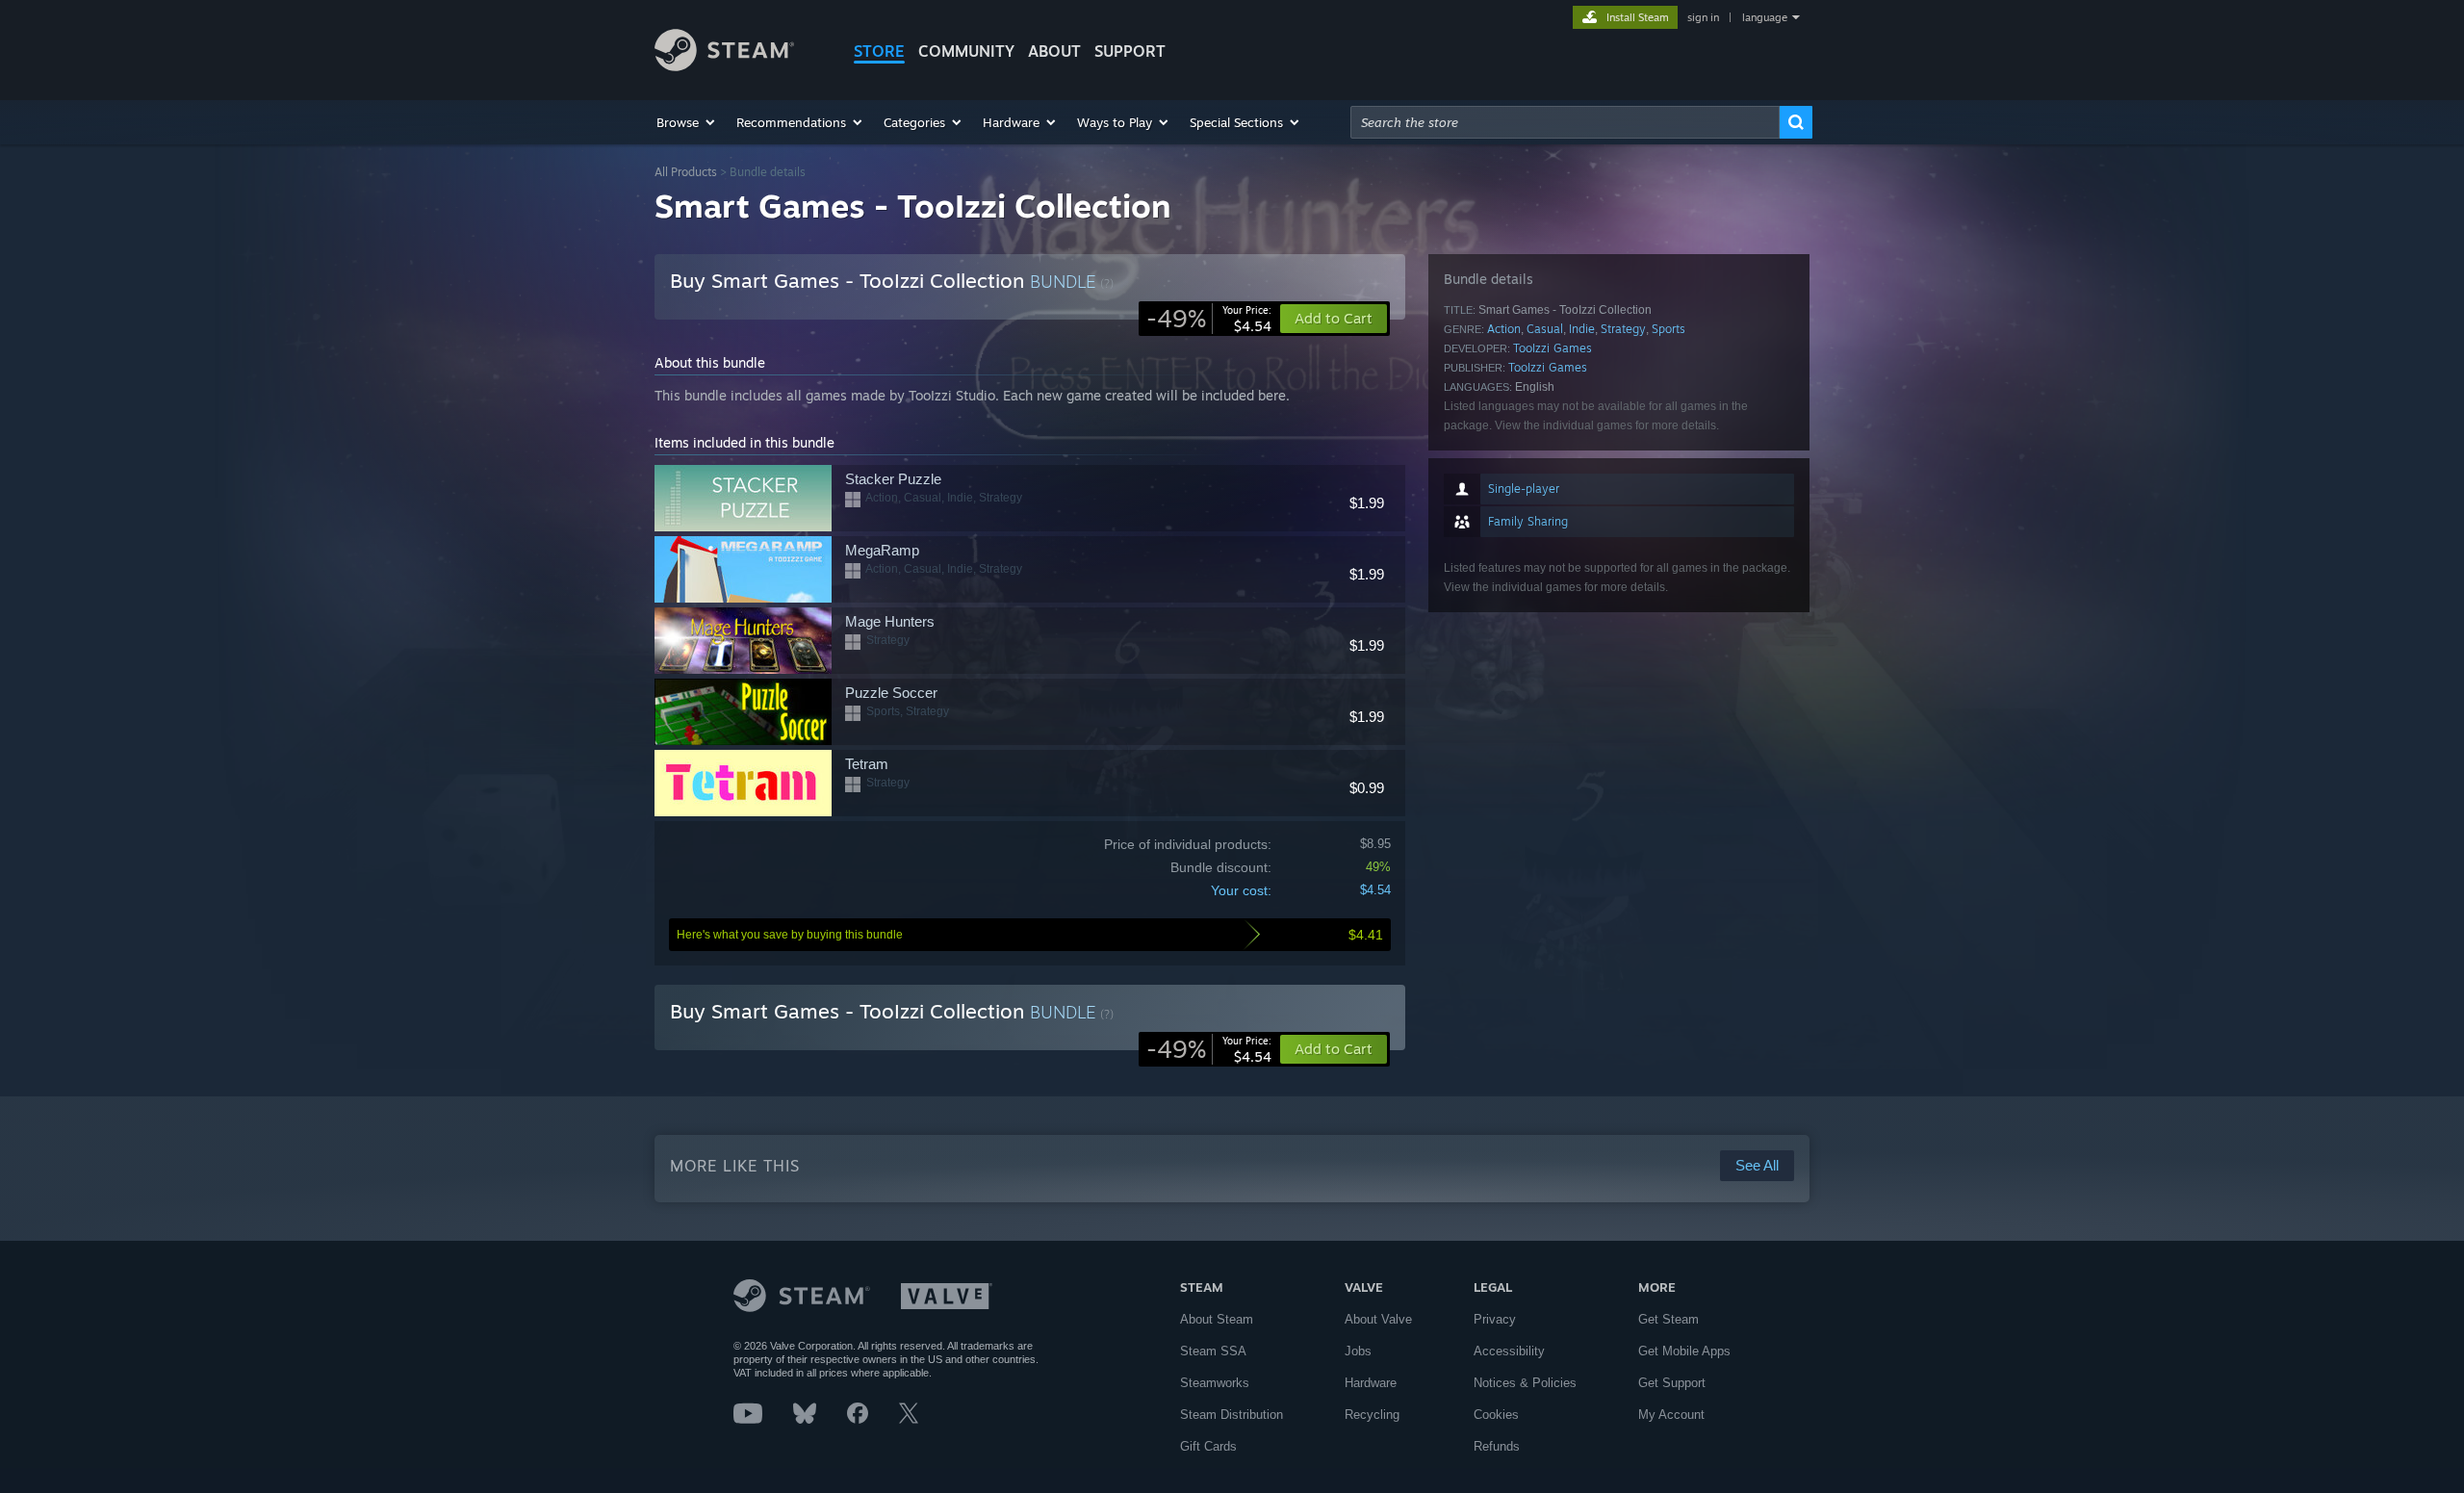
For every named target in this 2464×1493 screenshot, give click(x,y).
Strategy (1623, 329)
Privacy (1495, 1319)
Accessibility (1509, 1351)
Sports (1668, 329)
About (1054, 51)
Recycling (1372, 1415)
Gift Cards (1208, 1446)
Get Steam (1668, 1319)
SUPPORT (1130, 51)
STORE (879, 51)
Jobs (1358, 1351)
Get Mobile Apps (1684, 1351)
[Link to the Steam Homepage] (724, 66)
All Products (686, 172)
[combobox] (1565, 122)
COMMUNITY (966, 51)
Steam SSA (1213, 1351)
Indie (1582, 329)
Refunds (1497, 1446)
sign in (1703, 17)
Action (1504, 329)
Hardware (1371, 1383)
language (1765, 17)
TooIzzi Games (1553, 348)
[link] (1209, 319)
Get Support (1672, 1383)
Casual (1545, 329)
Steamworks (1215, 1383)
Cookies (1496, 1415)
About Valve (1378, 1319)
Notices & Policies (1525, 1383)
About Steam (1217, 1319)
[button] (687, 122)
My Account (1671, 1415)
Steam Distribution (1232, 1415)
